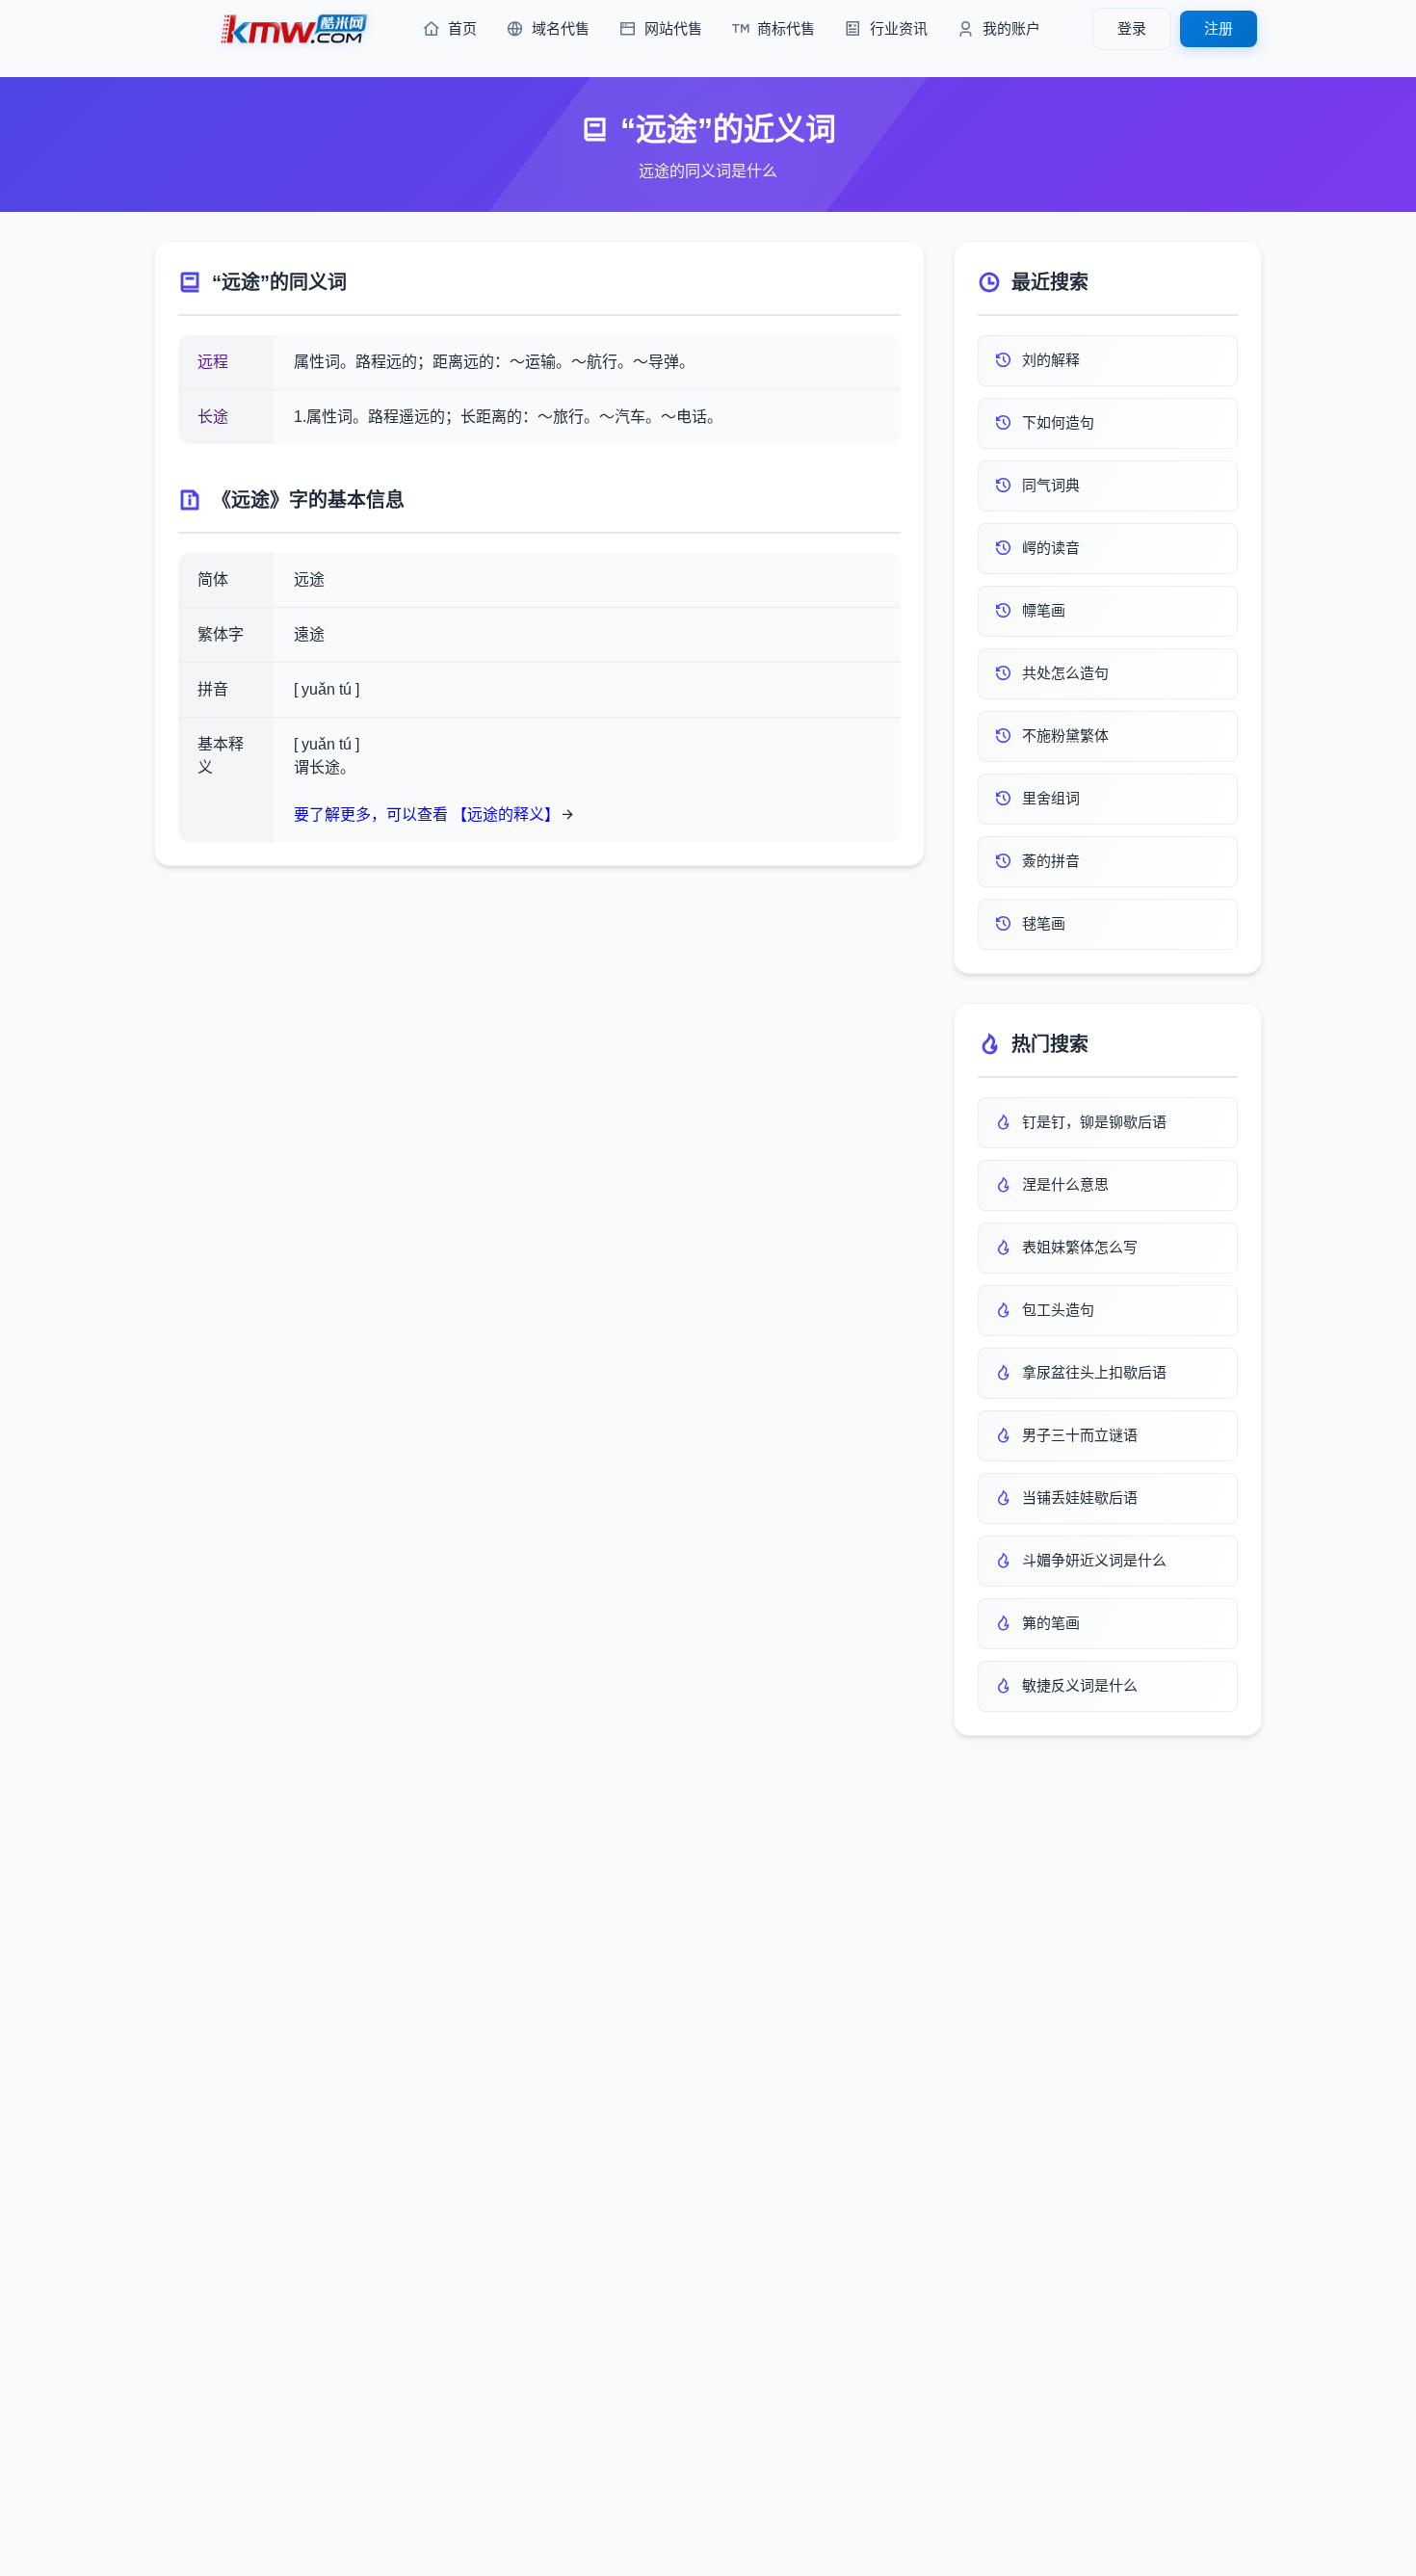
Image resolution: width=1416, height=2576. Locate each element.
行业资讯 (899, 28)
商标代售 (786, 28)
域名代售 (561, 28)
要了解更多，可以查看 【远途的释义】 (427, 815)
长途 (213, 417)
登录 (1132, 28)
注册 (1219, 28)
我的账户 (1011, 28)
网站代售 (673, 28)
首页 (462, 28)
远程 (213, 362)
